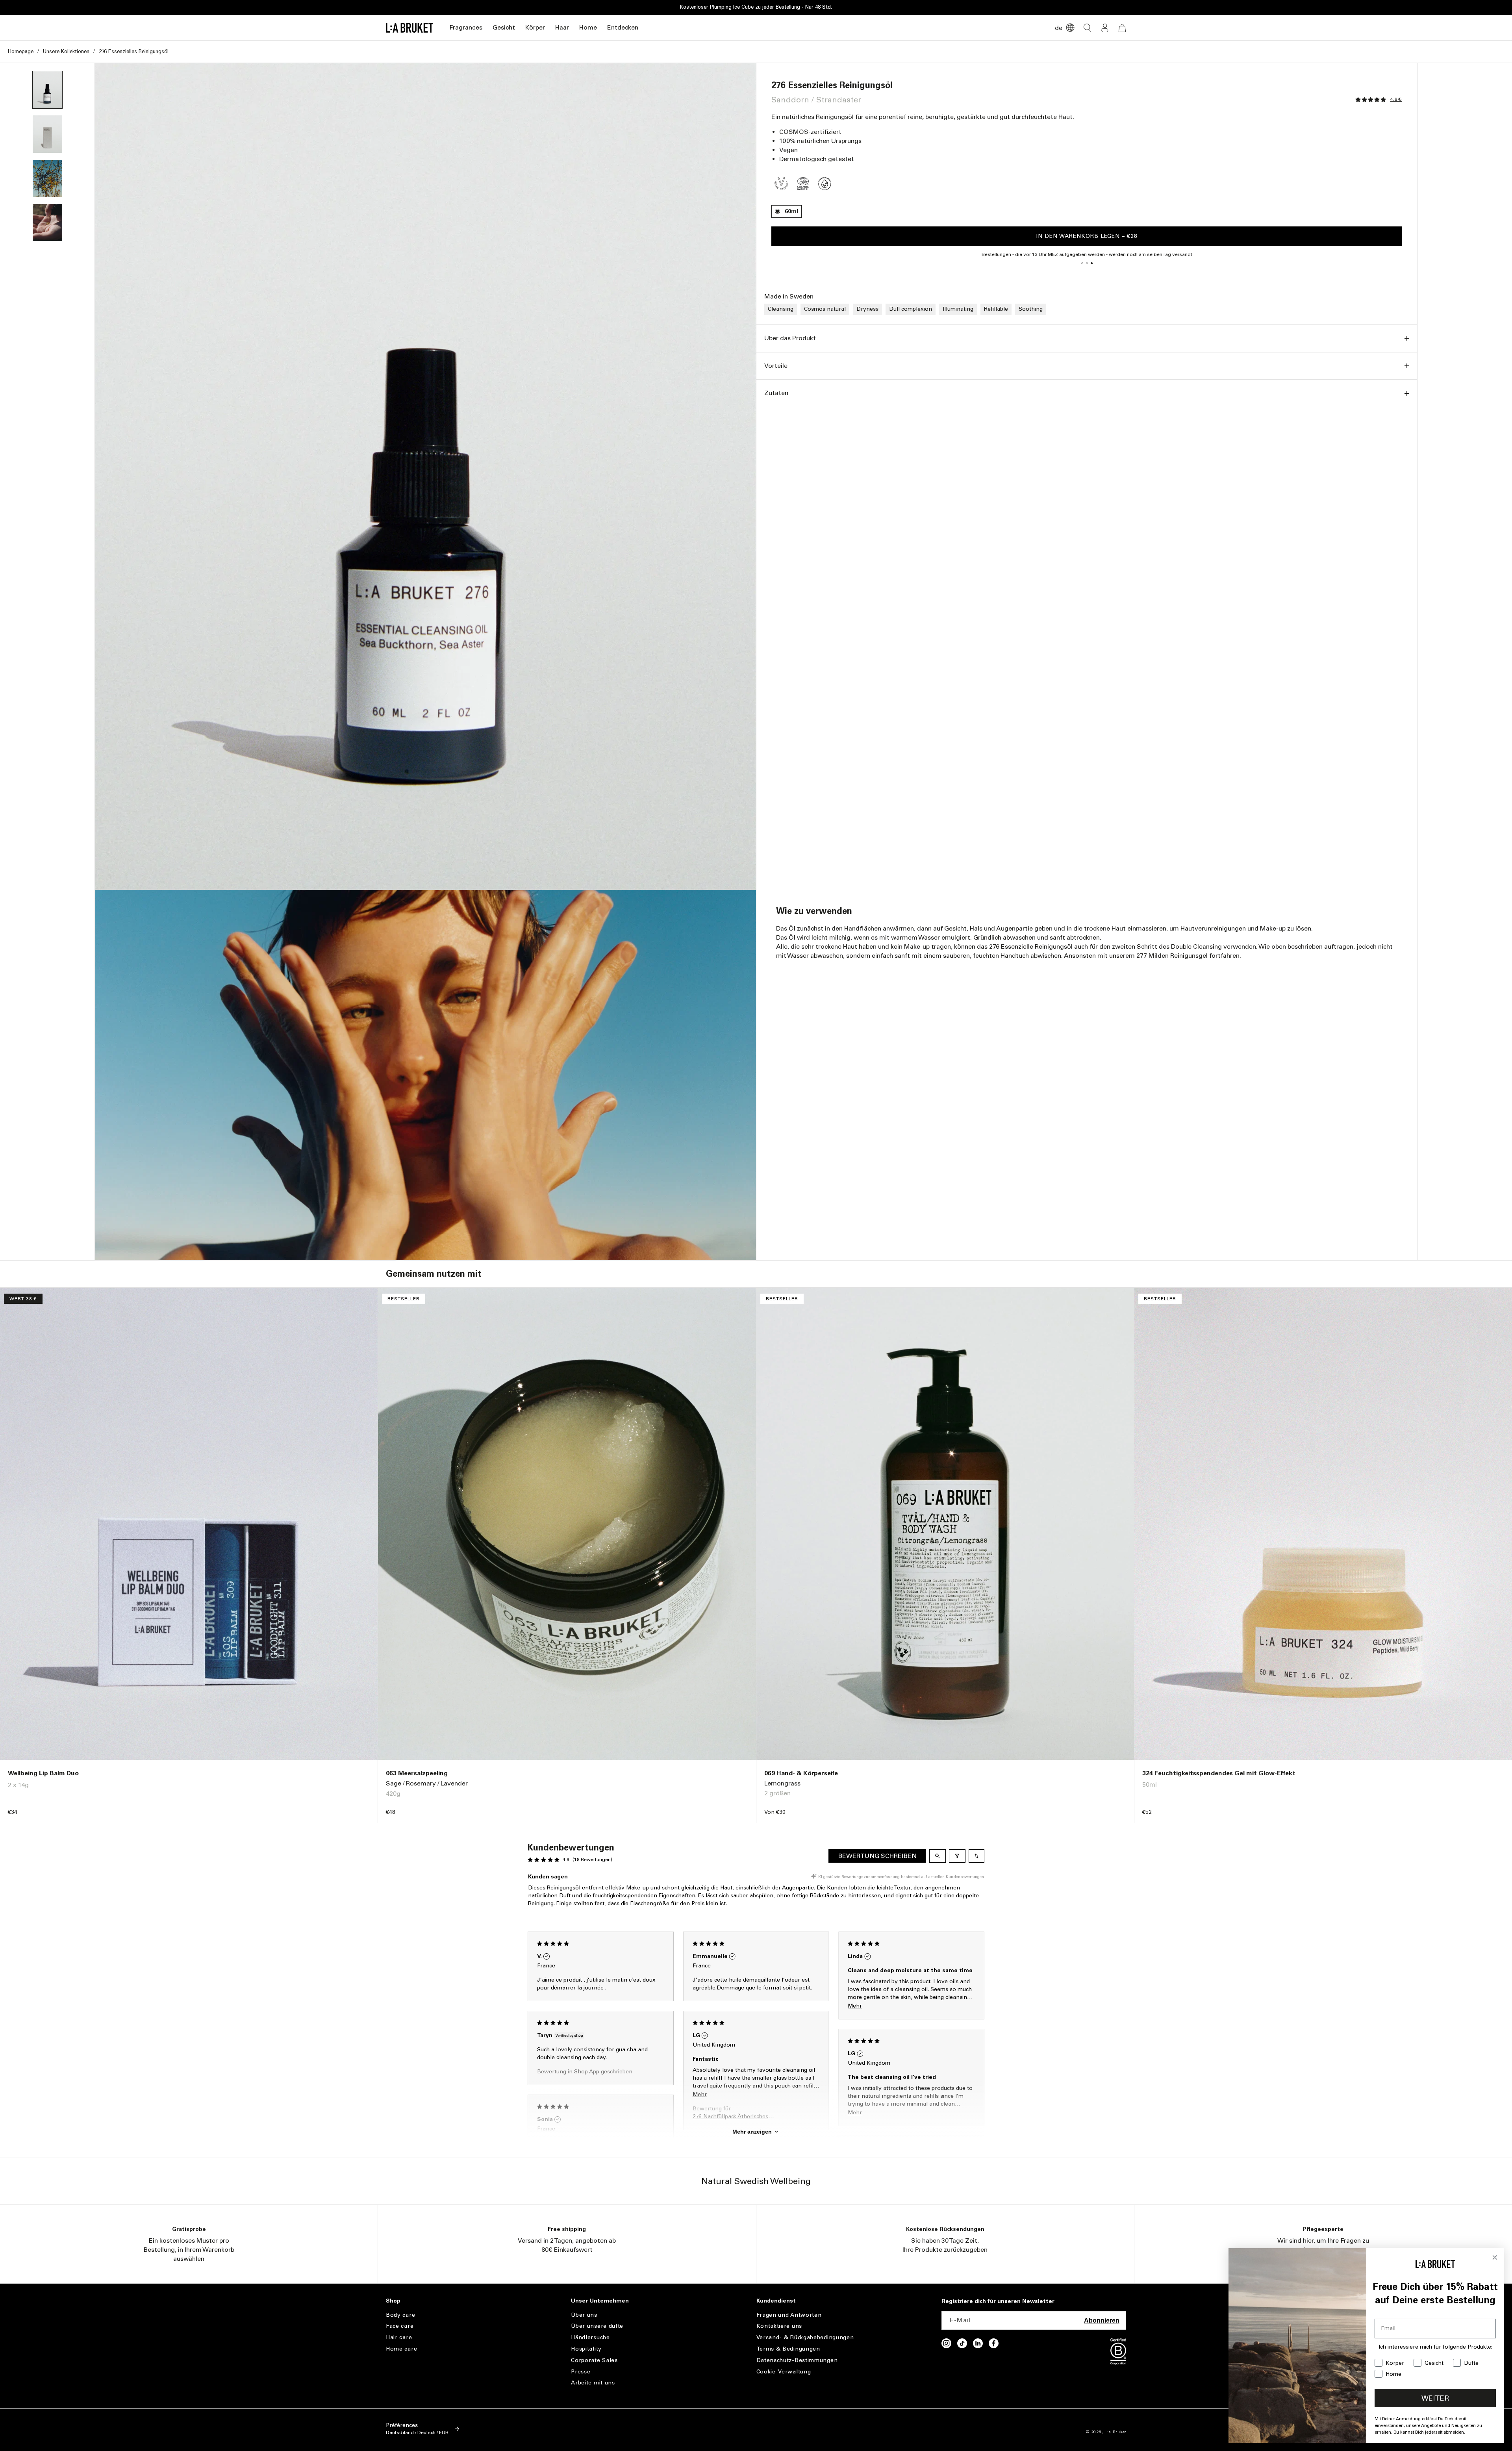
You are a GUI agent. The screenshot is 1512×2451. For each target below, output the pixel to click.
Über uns (584, 2315)
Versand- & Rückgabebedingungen (805, 2337)
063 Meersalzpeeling (417, 1773)
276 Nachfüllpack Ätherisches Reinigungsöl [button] (730, 2117)
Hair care (399, 2337)
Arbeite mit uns (593, 2383)
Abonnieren (1102, 2320)
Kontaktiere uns (779, 2326)
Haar (562, 27)
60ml (791, 211)
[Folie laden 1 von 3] (1082, 263)
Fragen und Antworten (789, 2315)
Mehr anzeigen (752, 2132)
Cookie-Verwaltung (784, 2372)
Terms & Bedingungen (788, 2349)
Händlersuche (590, 2337)
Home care (401, 2349)
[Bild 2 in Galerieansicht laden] (47, 134)
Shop (393, 2301)
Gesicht (504, 27)
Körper (535, 27)
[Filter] (957, 1856)
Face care (400, 2326)
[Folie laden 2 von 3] (1087, 263)
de (1059, 28)
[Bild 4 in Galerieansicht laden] (47, 222)
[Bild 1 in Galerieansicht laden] (47, 90)
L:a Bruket (1115, 2432)
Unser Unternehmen (600, 2301)
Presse (581, 2372)
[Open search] (938, 1856)
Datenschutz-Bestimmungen (797, 2360)
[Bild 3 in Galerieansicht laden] (47, 178)
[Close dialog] (1495, 2257)
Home (588, 27)
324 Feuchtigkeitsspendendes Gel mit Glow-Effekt (1219, 1773)
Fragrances (466, 27)
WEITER (1435, 2398)
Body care (400, 2315)
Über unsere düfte (597, 2326)
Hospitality (586, 2349)
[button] (466, 28)
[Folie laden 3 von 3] (1091, 263)
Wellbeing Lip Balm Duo (43, 1773)
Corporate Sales (594, 2360)
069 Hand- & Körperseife (801, 1773)
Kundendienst (776, 2301)
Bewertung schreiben (877, 1856)
